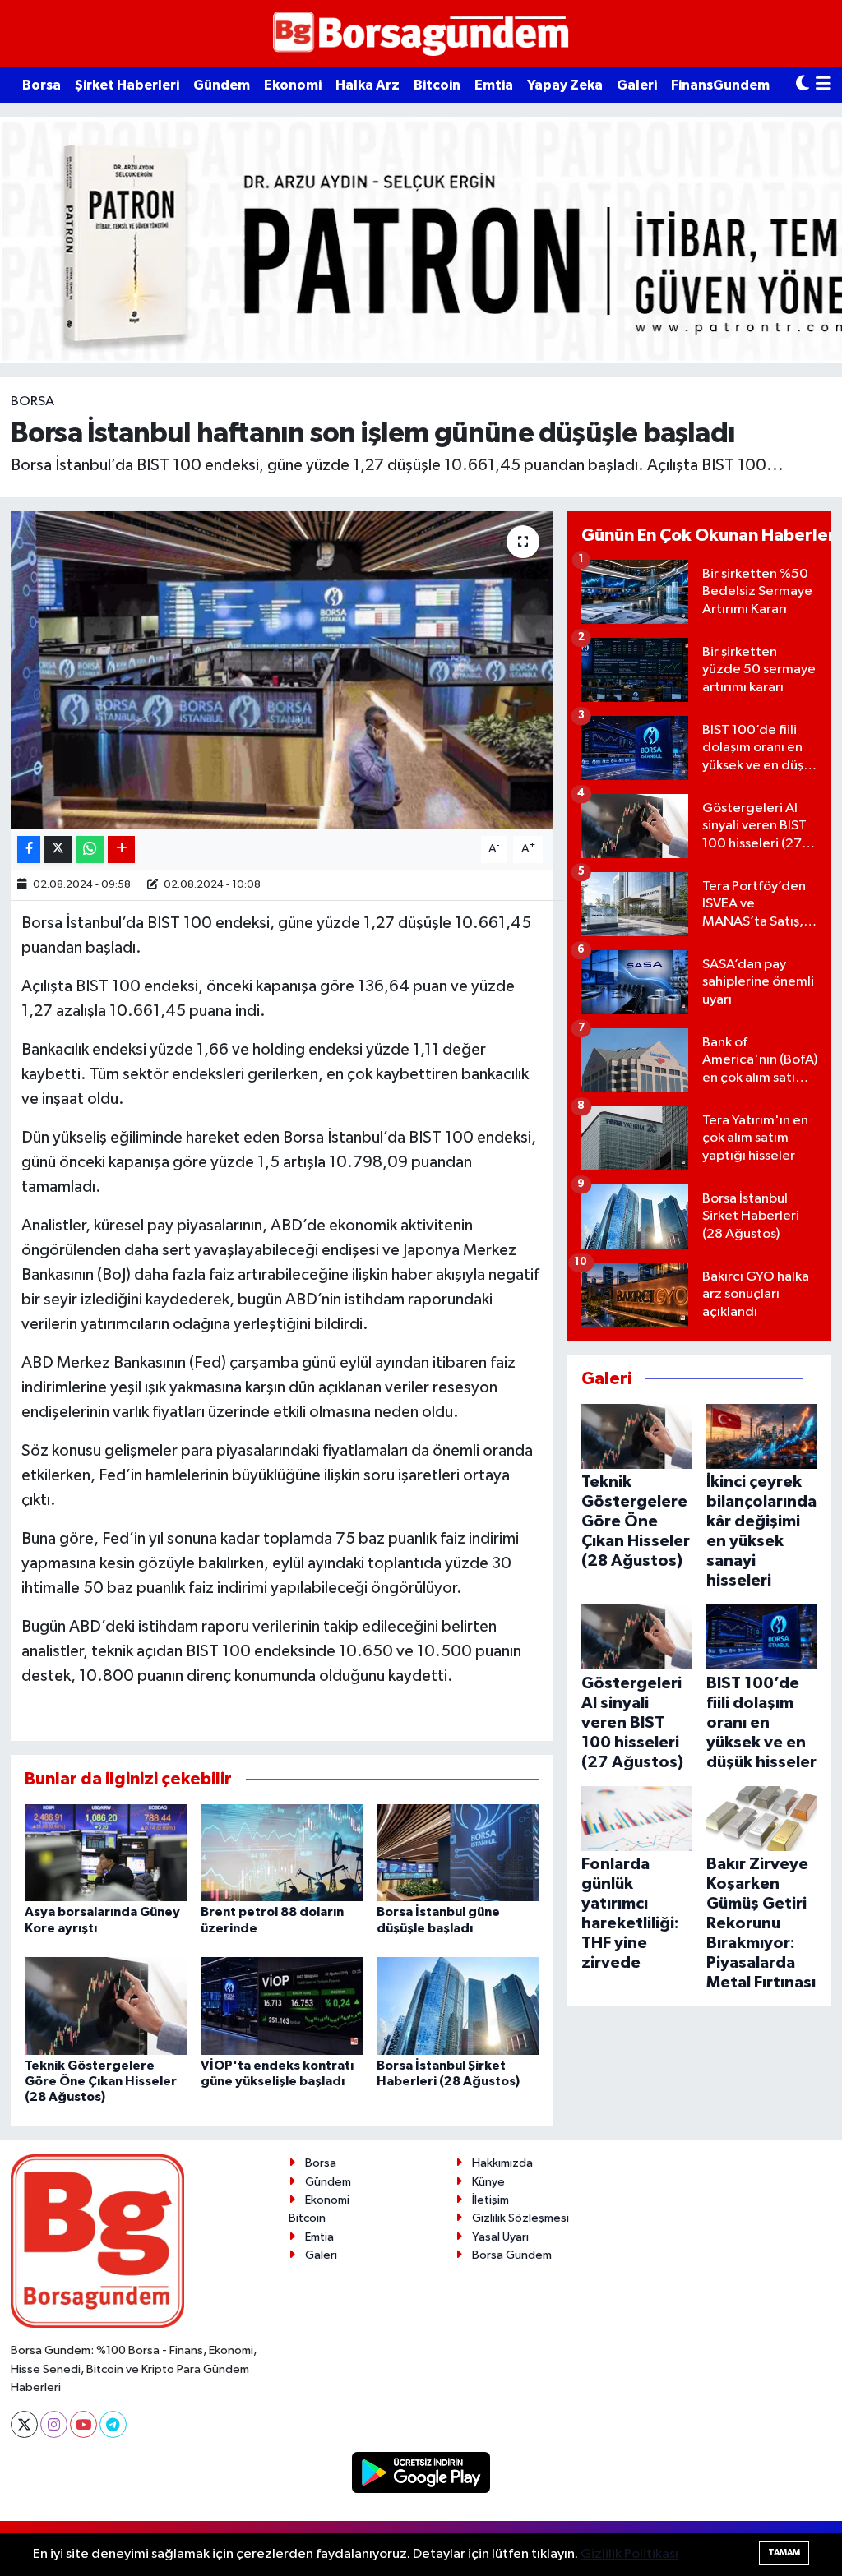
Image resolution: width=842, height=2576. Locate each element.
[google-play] (421, 2472)
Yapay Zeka (565, 85)
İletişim (490, 2200)
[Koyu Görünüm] (803, 85)
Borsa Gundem (512, 2255)
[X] (24, 2424)
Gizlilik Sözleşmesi (520, 2218)
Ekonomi (293, 85)
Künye (488, 2182)
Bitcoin (437, 85)
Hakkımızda (502, 2163)
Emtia (494, 85)
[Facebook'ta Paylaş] (29, 849)
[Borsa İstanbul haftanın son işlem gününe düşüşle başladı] (282, 670)
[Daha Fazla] (121, 849)
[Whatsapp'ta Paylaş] (90, 849)
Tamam (784, 2553)
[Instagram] (54, 2424)
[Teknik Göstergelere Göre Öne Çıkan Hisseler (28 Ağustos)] (106, 2005)
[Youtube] (83, 2424)
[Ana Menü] (823, 85)
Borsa (42, 85)
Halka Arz (368, 85)
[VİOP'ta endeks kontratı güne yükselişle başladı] (282, 2005)
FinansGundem (720, 85)
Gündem (222, 85)
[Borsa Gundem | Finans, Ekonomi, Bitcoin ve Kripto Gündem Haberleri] (421, 34)
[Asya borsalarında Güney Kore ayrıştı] (106, 1852)
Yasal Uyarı (500, 2237)
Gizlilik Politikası (629, 2554)
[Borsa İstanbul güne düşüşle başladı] (458, 1852)
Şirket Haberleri (127, 85)
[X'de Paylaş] (58, 849)
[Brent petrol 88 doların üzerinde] (282, 1852)
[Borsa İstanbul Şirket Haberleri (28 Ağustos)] (458, 2005)
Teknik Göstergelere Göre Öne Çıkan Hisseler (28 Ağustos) (101, 2081)
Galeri (637, 85)
